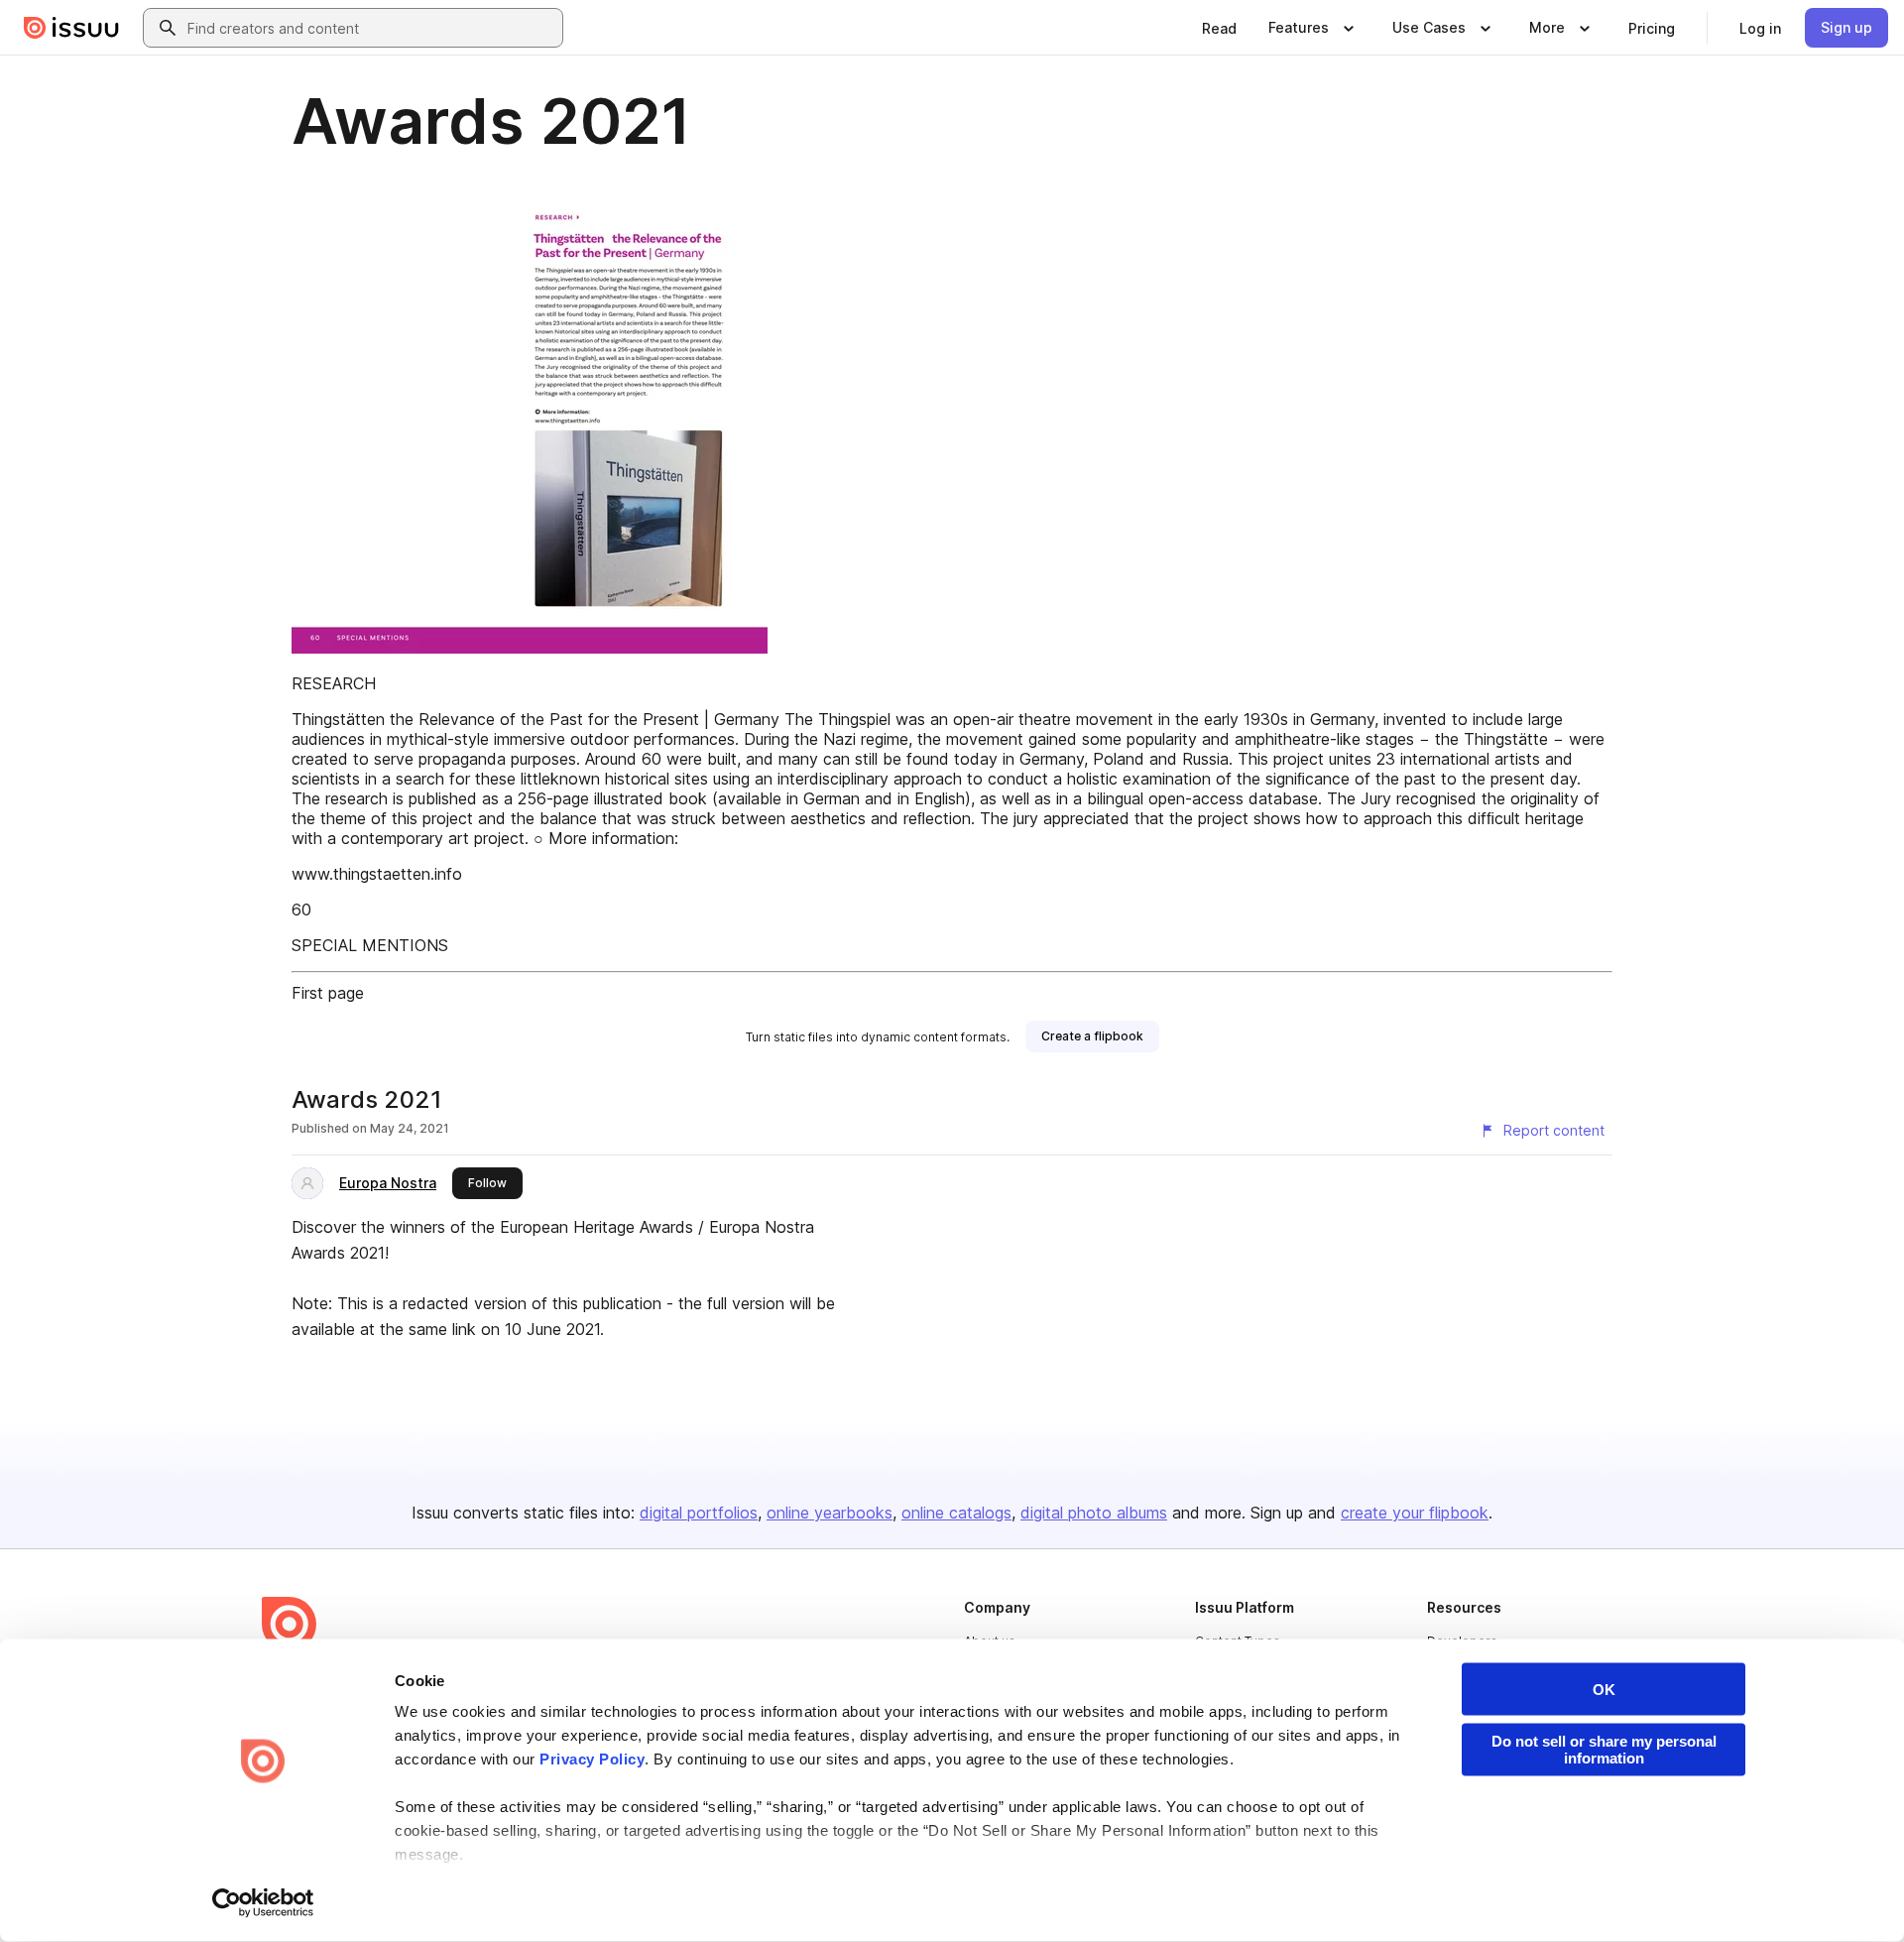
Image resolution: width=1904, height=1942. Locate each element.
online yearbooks (830, 1513)
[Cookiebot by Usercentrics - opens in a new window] (263, 1903)
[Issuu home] (71, 28)
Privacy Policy (592, 1759)
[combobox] (371, 28)
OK (1604, 1690)
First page (328, 993)
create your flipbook (1415, 1513)
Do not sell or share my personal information (1604, 1750)
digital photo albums (1094, 1513)
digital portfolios (699, 1513)
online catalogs (956, 1513)
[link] (1219, 28)
